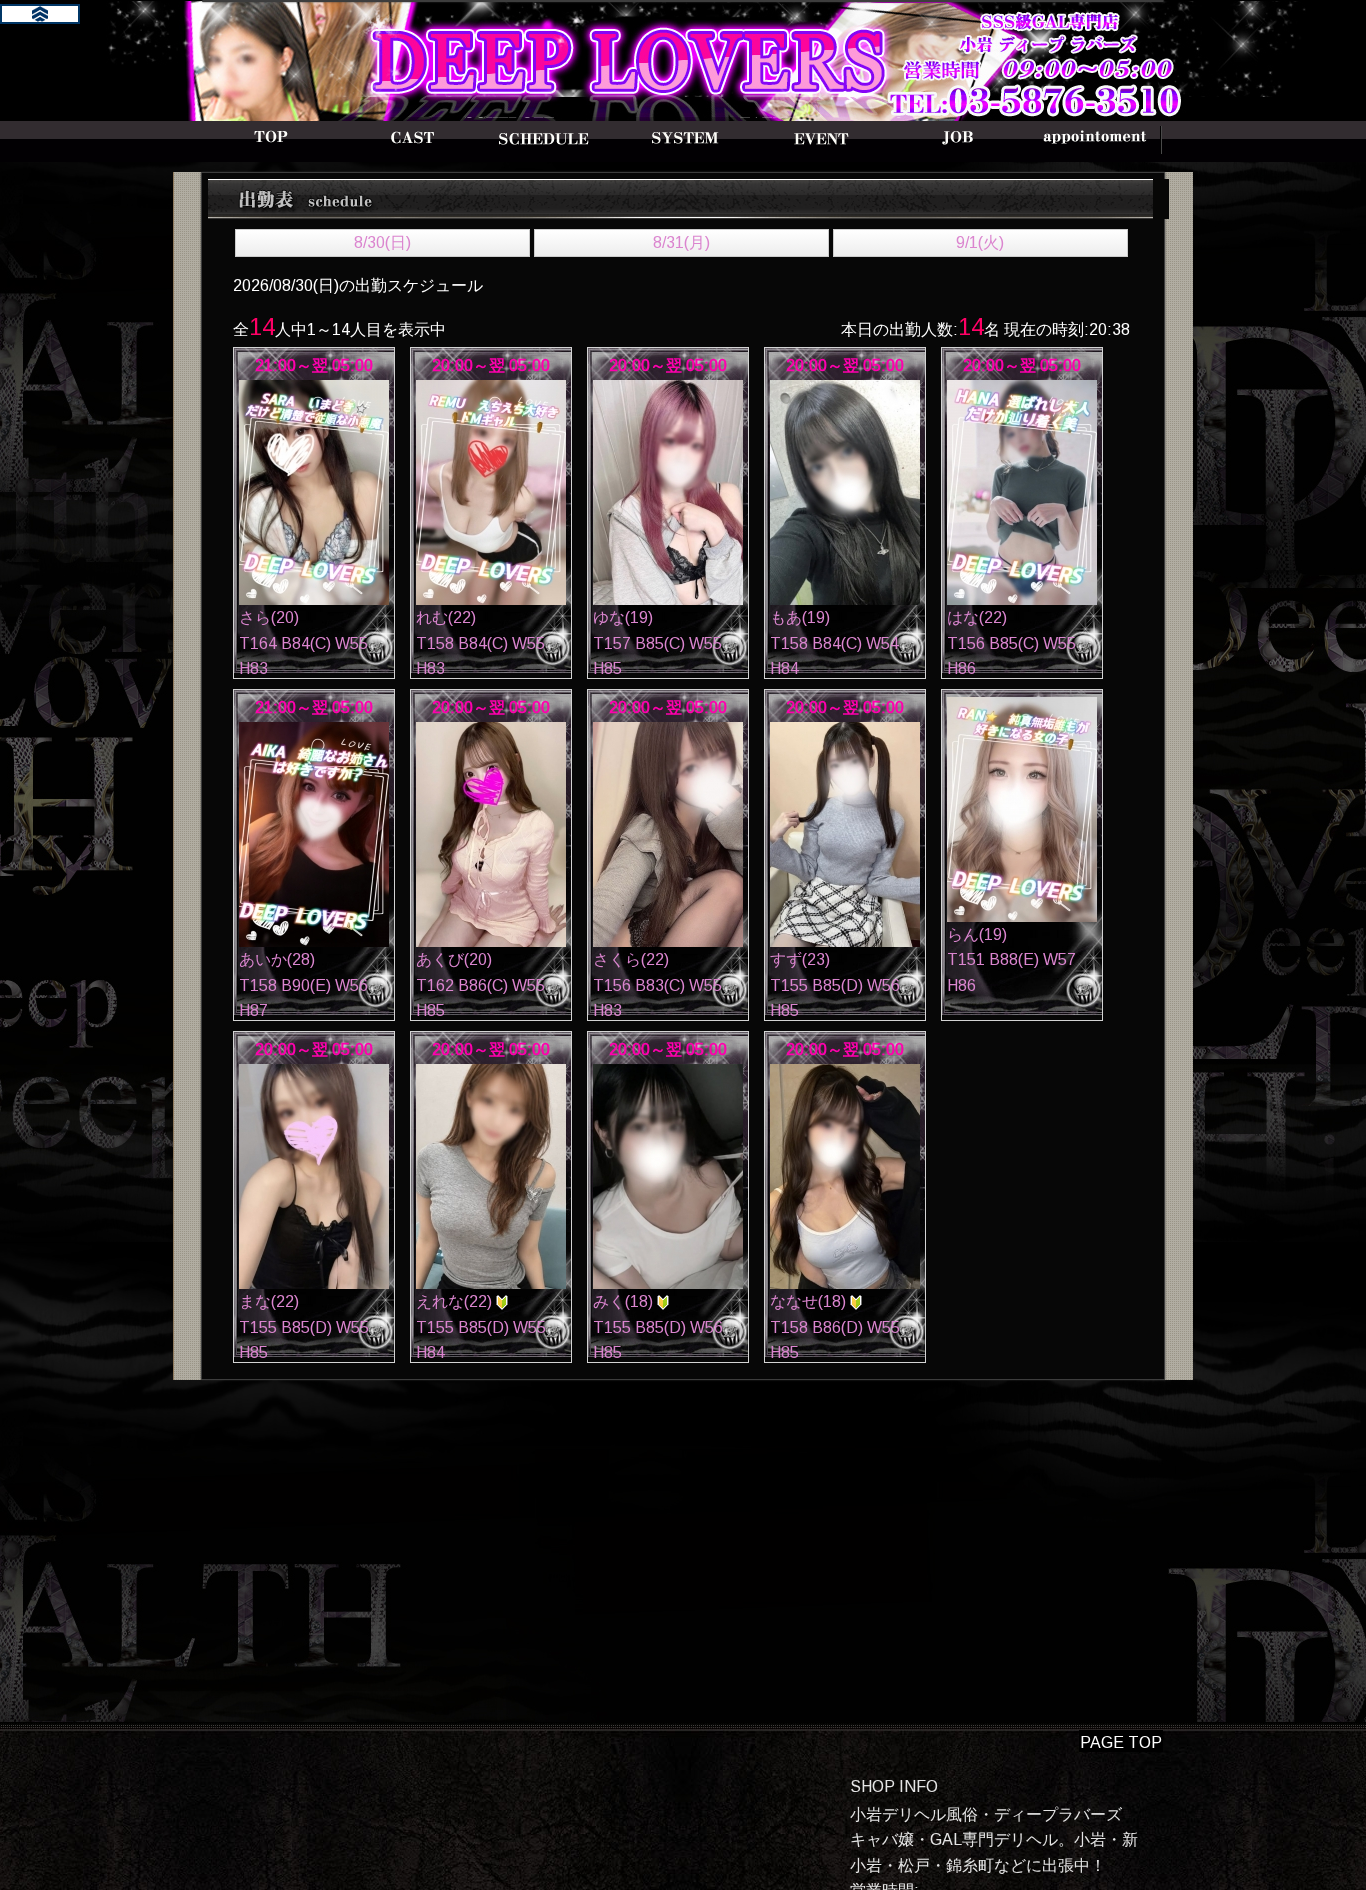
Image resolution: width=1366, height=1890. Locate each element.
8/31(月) (681, 242)
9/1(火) (980, 242)
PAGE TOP (1121, 1742)
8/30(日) (382, 242)
